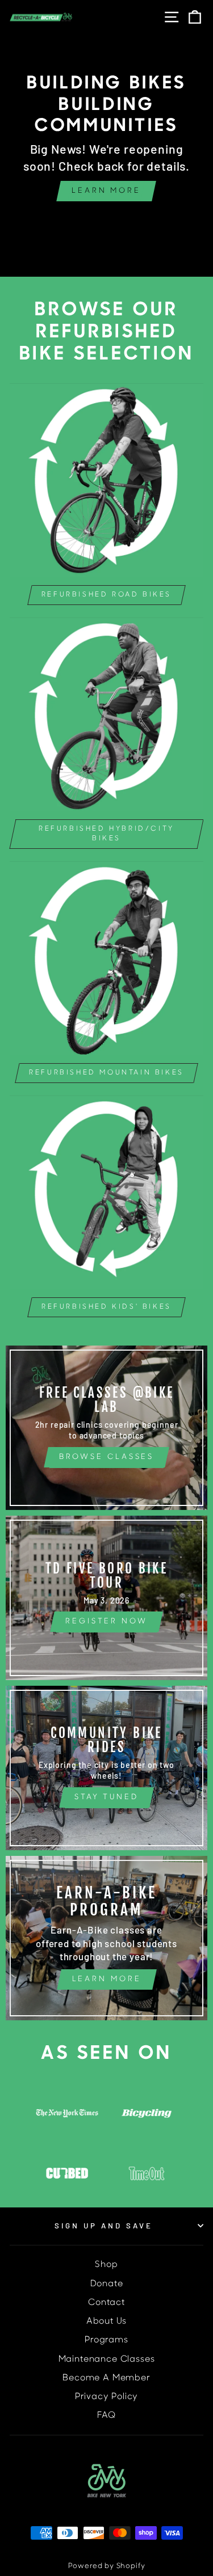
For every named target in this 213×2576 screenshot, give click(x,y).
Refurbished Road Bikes (106, 595)
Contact (106, 2303)
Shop (106, 2265)
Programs (106, 2340)
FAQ (106, 2416)
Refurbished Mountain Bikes (106, 1073)
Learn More (106, 191)
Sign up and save (104, 2226)
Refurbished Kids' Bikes (106, 1307)
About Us (107, 2322)
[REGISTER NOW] (106, 1598)
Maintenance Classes (107, 2360)
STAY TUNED (106, 1797)
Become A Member (106, 2378)
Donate (107, 2284)
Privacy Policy (107, 2397)
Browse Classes (107, 1457)
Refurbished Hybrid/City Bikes (106, 834)
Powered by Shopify (107, 2566)
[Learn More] (106, 1938)
